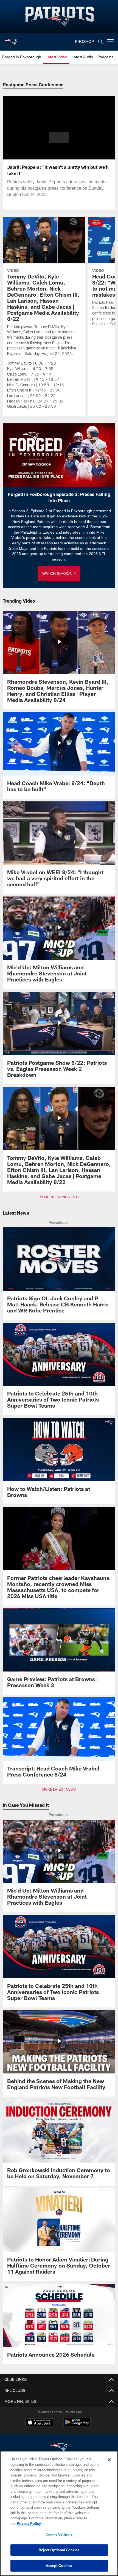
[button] (59, 138)
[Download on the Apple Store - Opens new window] (39, 2417)
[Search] (100, 42)
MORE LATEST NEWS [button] (59, 1784)
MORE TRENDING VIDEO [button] (59, 1192)
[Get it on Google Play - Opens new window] (77, 2419)
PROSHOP (85, 42)
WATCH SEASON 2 (59, 568)
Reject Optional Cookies (59, 2550)
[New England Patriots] (59, 2442)
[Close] (109, 2465)
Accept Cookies (59, 2566)
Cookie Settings (59, 2534)
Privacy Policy (71, 2523)
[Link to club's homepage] (11, 40)
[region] (59, 2516)
